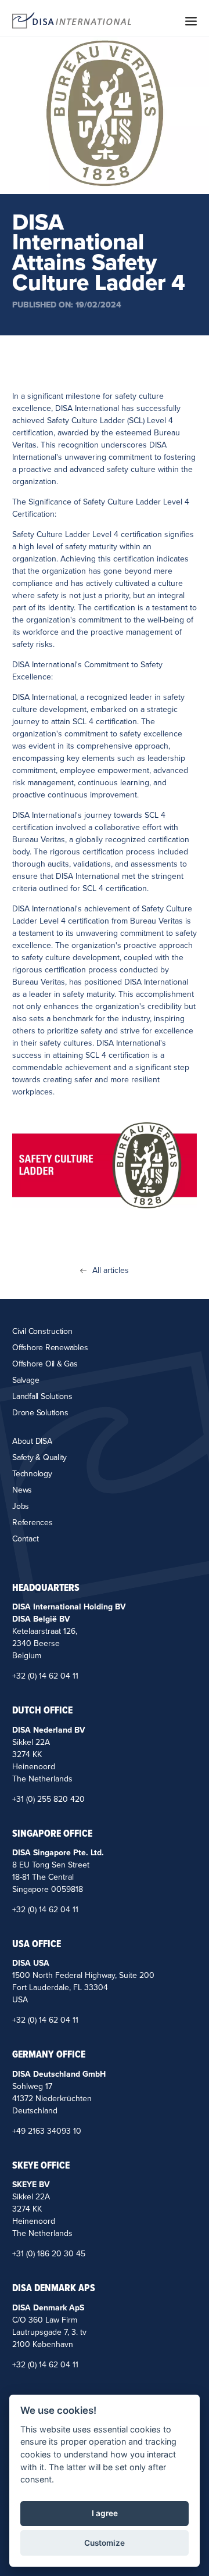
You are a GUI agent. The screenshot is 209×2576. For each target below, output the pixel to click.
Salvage (26, 1380)
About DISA (32, 1441)
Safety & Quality (39, 1457)
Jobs (21, 1506)
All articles (111, 1271)
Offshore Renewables (50, 1348)
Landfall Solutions (42, 1396)
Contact (25, 1539)
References (33, 1523)
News (22, 1490)
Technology (32, 1474)
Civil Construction (42, 1331)
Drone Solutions (40, 1413)
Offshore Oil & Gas (45, 1364)
